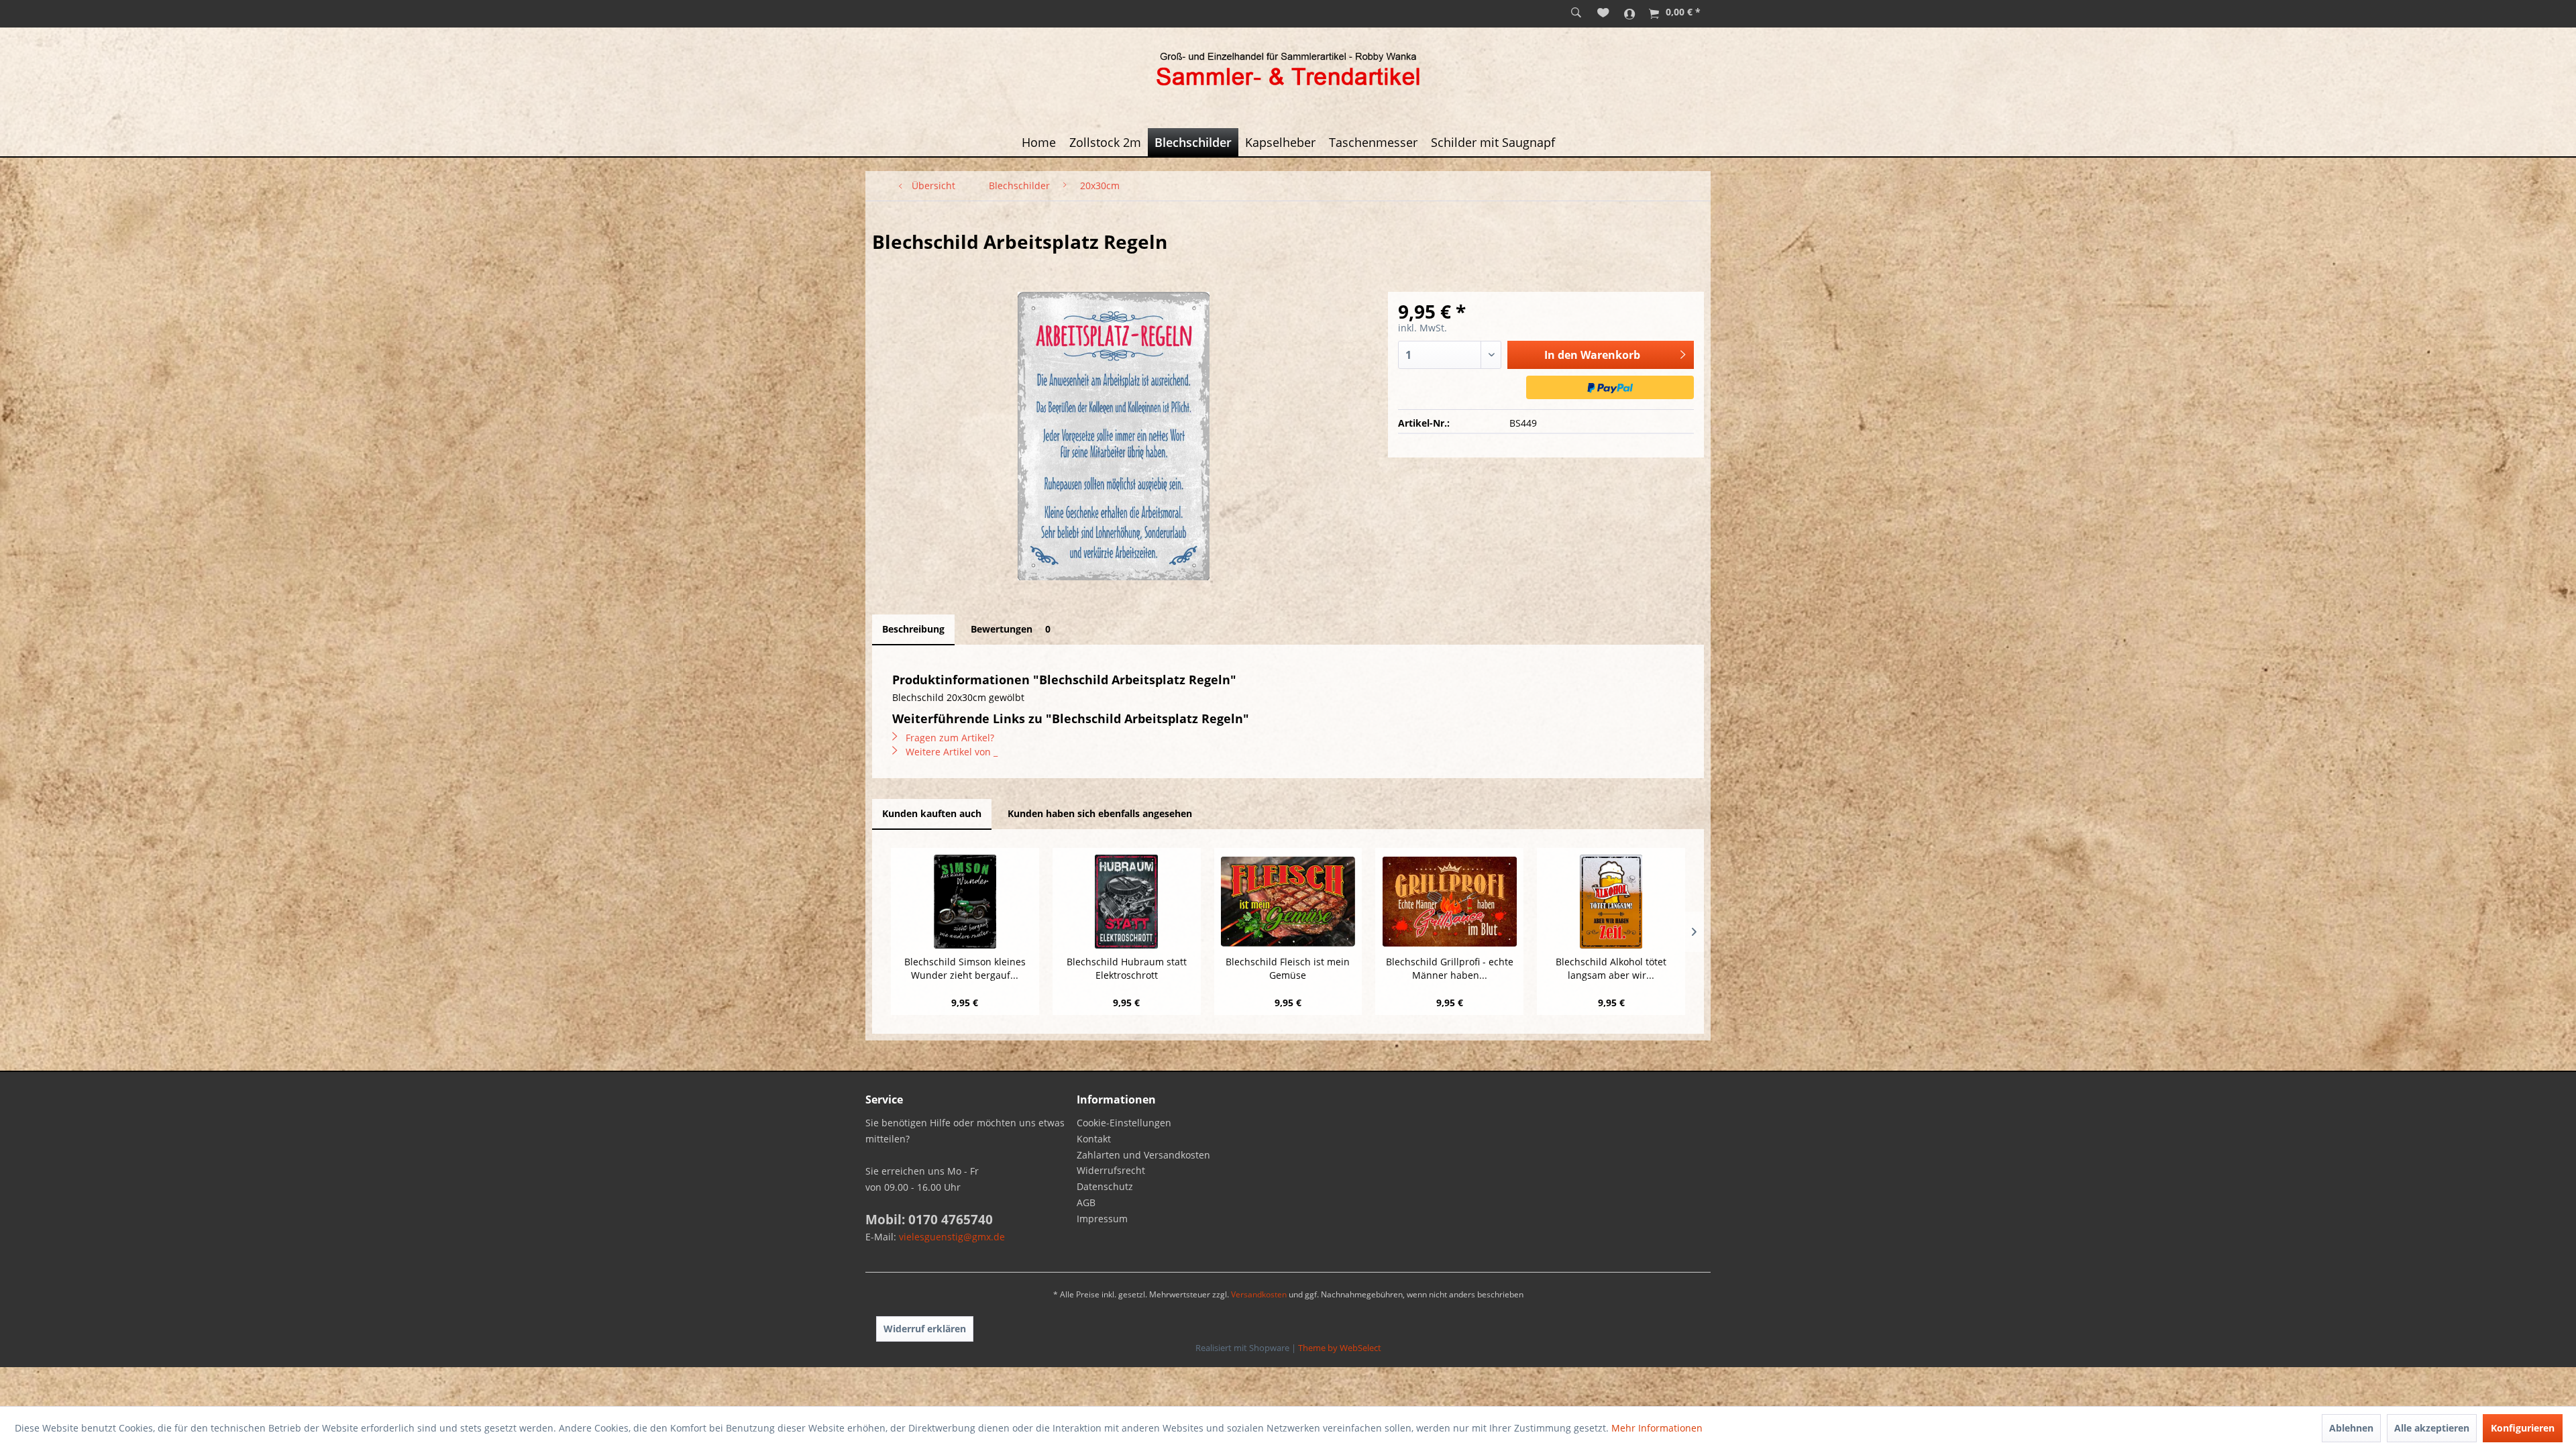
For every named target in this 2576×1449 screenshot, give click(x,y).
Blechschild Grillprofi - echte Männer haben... (1450, 968)
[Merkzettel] (1603, 13)
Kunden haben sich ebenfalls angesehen (1100, 813)
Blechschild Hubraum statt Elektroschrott (1127, 968)
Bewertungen (1011, 629)
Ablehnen (2351, 1428)
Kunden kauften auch (932, 813)
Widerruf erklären (925, 1329)
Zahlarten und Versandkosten (1143, 1155)
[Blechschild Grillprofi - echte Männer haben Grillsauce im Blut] (1449, 902)
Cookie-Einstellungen (1124, 1123)
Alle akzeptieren (2432, 1428)
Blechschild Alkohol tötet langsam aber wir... (1611, 968)
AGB (1086, 1202)
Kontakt (1094, 1139)
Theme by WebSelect (1340, 1348)
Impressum (1102, 1219)
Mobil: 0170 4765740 (929, 1220)
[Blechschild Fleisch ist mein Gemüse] (1288, 902)
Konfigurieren (2523, 1428)
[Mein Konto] (1630, 13)
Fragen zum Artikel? (949, 738)
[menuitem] (1576, 13)
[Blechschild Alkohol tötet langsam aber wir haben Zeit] (1611, 902)
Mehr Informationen (1657, 1428)
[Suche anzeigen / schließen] (1576, 13)
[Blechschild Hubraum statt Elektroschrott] (1127, 902)
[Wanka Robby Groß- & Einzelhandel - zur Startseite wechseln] (1288, 71)
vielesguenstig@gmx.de (952, 1237)
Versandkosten (1259, 1294)
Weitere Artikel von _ (950, 752)
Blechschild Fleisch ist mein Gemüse (1288, 968)
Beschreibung (913, 629)
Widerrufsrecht (1111, 1170)
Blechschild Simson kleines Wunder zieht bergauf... (965, 968)
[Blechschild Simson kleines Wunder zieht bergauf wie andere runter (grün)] (965, 902)
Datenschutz (1105, 1186)
